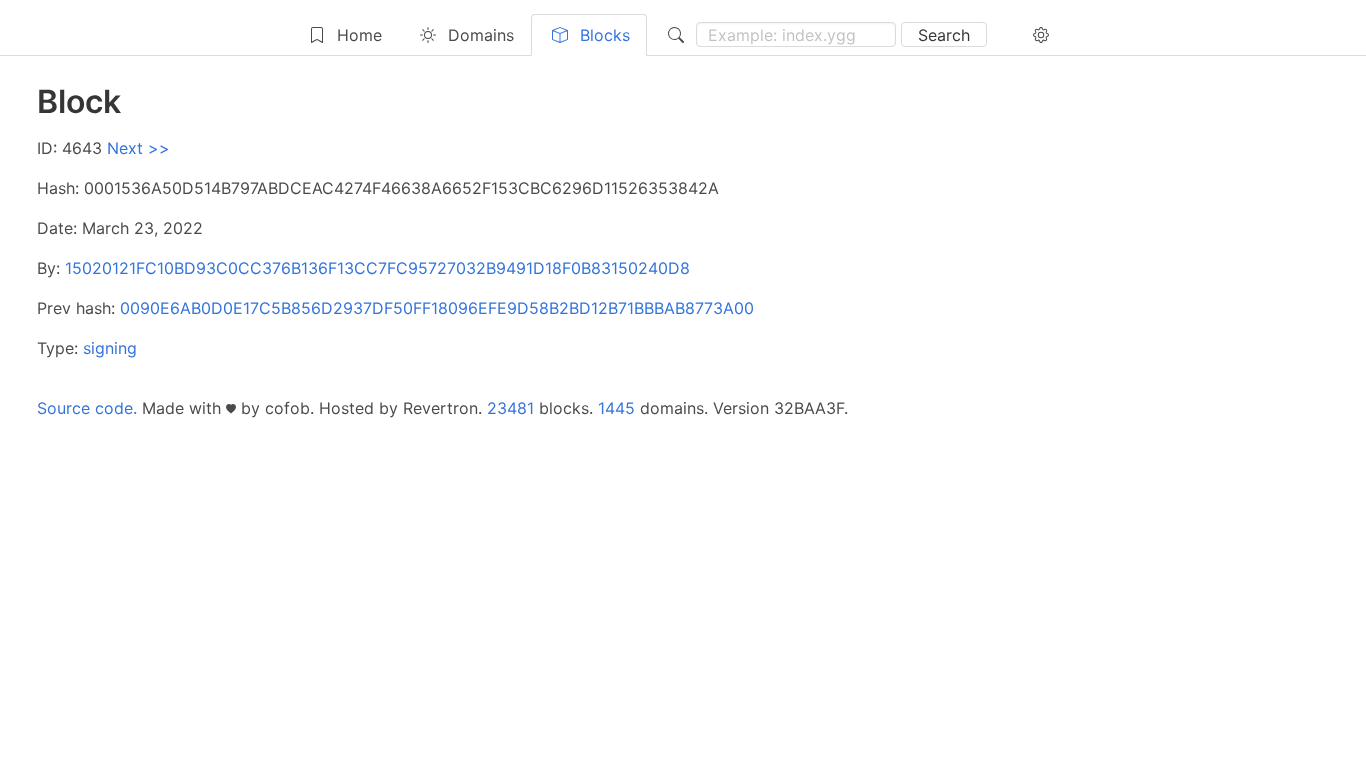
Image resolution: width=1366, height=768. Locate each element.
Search (944, 35)
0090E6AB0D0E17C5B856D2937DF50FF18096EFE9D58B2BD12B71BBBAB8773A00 (437, 308)
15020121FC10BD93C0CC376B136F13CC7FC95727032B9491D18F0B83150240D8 (377, 268)
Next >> (138, 148)
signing (110, 348)
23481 (510, 408)
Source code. (87, 408)
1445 (616, 408)
